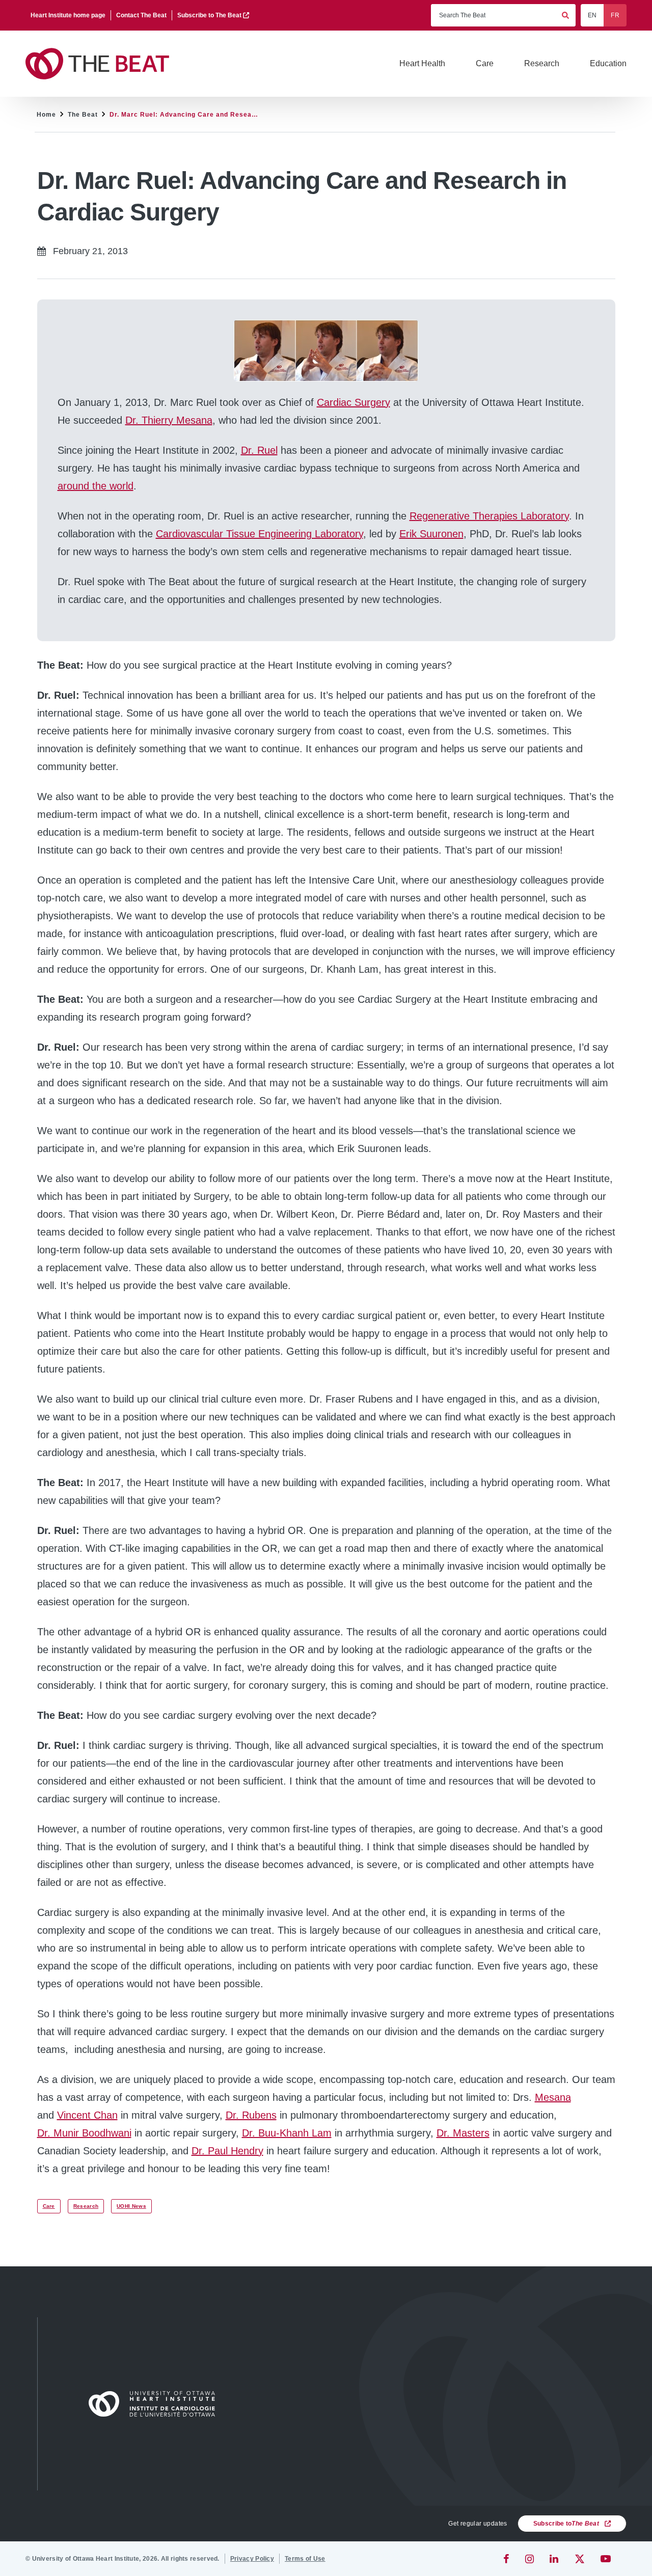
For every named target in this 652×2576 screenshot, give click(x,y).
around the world (96, 486)
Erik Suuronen (431, 534)
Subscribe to (566, 2524)
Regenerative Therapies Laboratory (489, 516)
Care (49, 2206)
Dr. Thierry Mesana (169, 420)
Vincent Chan (87, 2115)
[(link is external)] (507, 2559)
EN (592, 15)
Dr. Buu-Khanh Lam (287, 2133)
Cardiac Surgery (354, 402)
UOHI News (131, 2206)
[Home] (156, 2404)
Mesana (553, 2097)
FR (615, 15)
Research (86, 2206)
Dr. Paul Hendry (227, 2151)
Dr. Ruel (259, 450)
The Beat (83, 115)
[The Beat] (102, 64)
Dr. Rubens (251, 2115)
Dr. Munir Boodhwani (84, 2133)
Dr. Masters (463, 2133)
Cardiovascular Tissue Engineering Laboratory (260, 534)
